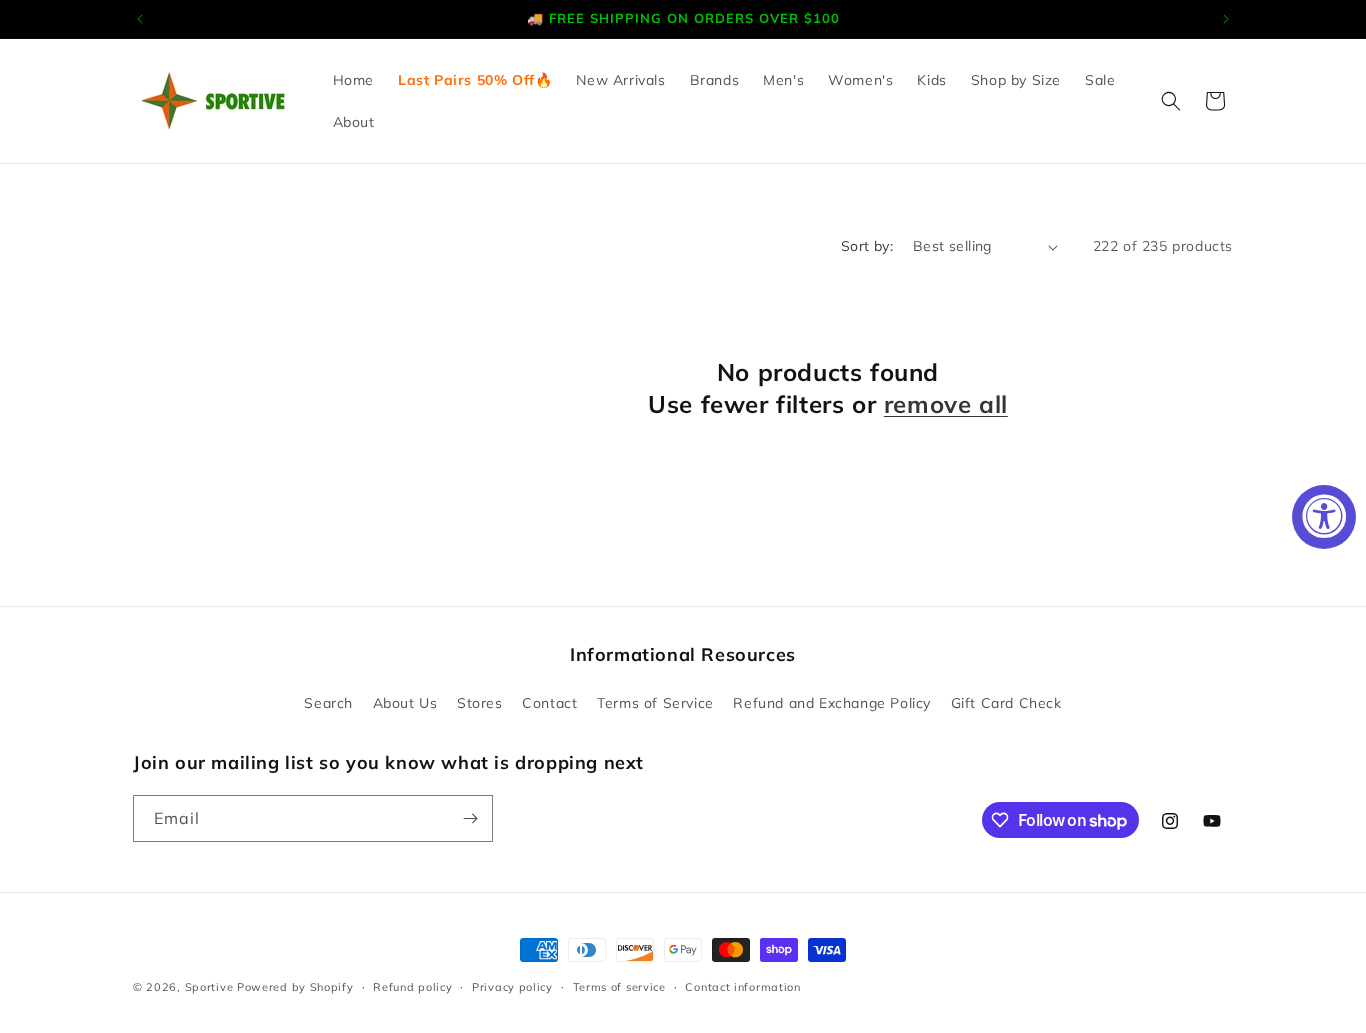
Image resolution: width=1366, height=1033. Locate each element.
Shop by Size (1016, 80)
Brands (715, 80)
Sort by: (867, 246)
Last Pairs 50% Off (466, 80)
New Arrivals (620, 80)
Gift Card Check (1006, 703)
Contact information (742, 987)
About (354, 122)
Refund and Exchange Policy (832, 703)
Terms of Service (655, 703)
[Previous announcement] (140, 19)
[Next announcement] (1226, 19)
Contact (549, 703)
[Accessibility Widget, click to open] (1324, 517)
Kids (931, 80)
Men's (783, 80)
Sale (1100, 80)
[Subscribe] (470, 818)
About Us (405, 703)
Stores (480, 703)
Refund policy (412, 987)
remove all (946, 404)
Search (328, 703)
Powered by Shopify (295, 987)
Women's (860, 80)
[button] (1171, 101)
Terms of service (619, 987)
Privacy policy (512, 987)
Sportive (209, 987)
